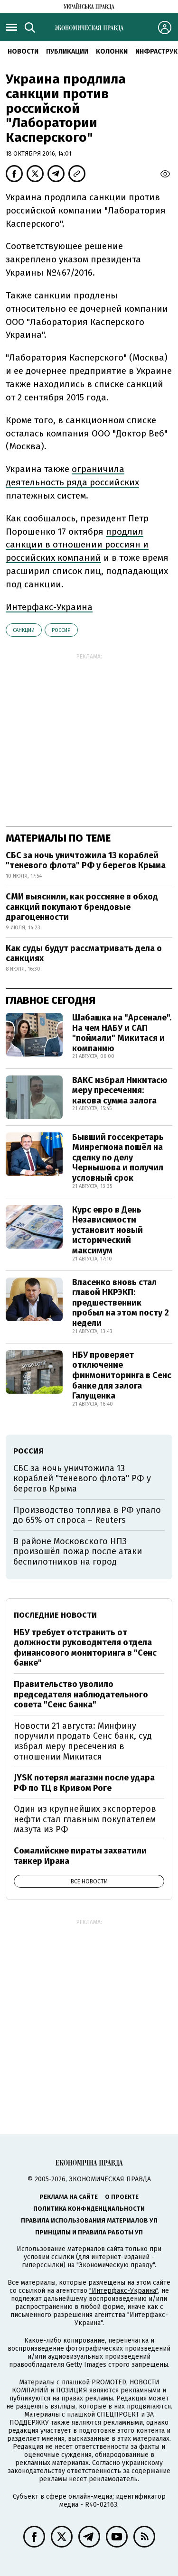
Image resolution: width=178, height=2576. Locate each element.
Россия (61, 630)
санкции (24, 630)
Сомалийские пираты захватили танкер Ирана (80, 1856)
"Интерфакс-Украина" (124, 2291)
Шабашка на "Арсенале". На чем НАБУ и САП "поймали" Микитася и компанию (122, 1033)
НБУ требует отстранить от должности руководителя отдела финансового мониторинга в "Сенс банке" (85, 1648)
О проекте (122, 2197)
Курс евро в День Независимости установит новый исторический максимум (108, 1230)
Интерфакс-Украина (49, 607)
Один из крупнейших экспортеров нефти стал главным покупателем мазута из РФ (85, 1819)
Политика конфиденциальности (89, 2209)
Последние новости (55, 1615)
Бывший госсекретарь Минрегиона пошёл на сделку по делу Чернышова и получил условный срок (118, 1158)
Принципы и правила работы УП (89, 2232)
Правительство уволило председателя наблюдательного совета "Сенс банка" (81, 1694)
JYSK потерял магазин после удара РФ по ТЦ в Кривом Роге (84, 1783)
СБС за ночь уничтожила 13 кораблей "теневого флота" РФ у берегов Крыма (86, 861)
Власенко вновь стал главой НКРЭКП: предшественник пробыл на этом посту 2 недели (121, 1303)
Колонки (112, 51)
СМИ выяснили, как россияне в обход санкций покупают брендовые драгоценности (82, 907)
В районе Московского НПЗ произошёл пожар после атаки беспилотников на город (78, 1552)
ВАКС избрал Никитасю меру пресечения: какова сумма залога (120, 1090)
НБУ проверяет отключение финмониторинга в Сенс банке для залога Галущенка (122, 1375)
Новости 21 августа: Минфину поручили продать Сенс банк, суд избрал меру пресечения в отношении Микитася (83, 1741)
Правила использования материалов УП (89, 2220)
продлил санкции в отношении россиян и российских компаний (77, 545)
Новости (23, 51)
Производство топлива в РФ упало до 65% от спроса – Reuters (87, 1515)
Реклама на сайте (69, 2197)
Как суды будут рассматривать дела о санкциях (84, 954)
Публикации (67, 51)
